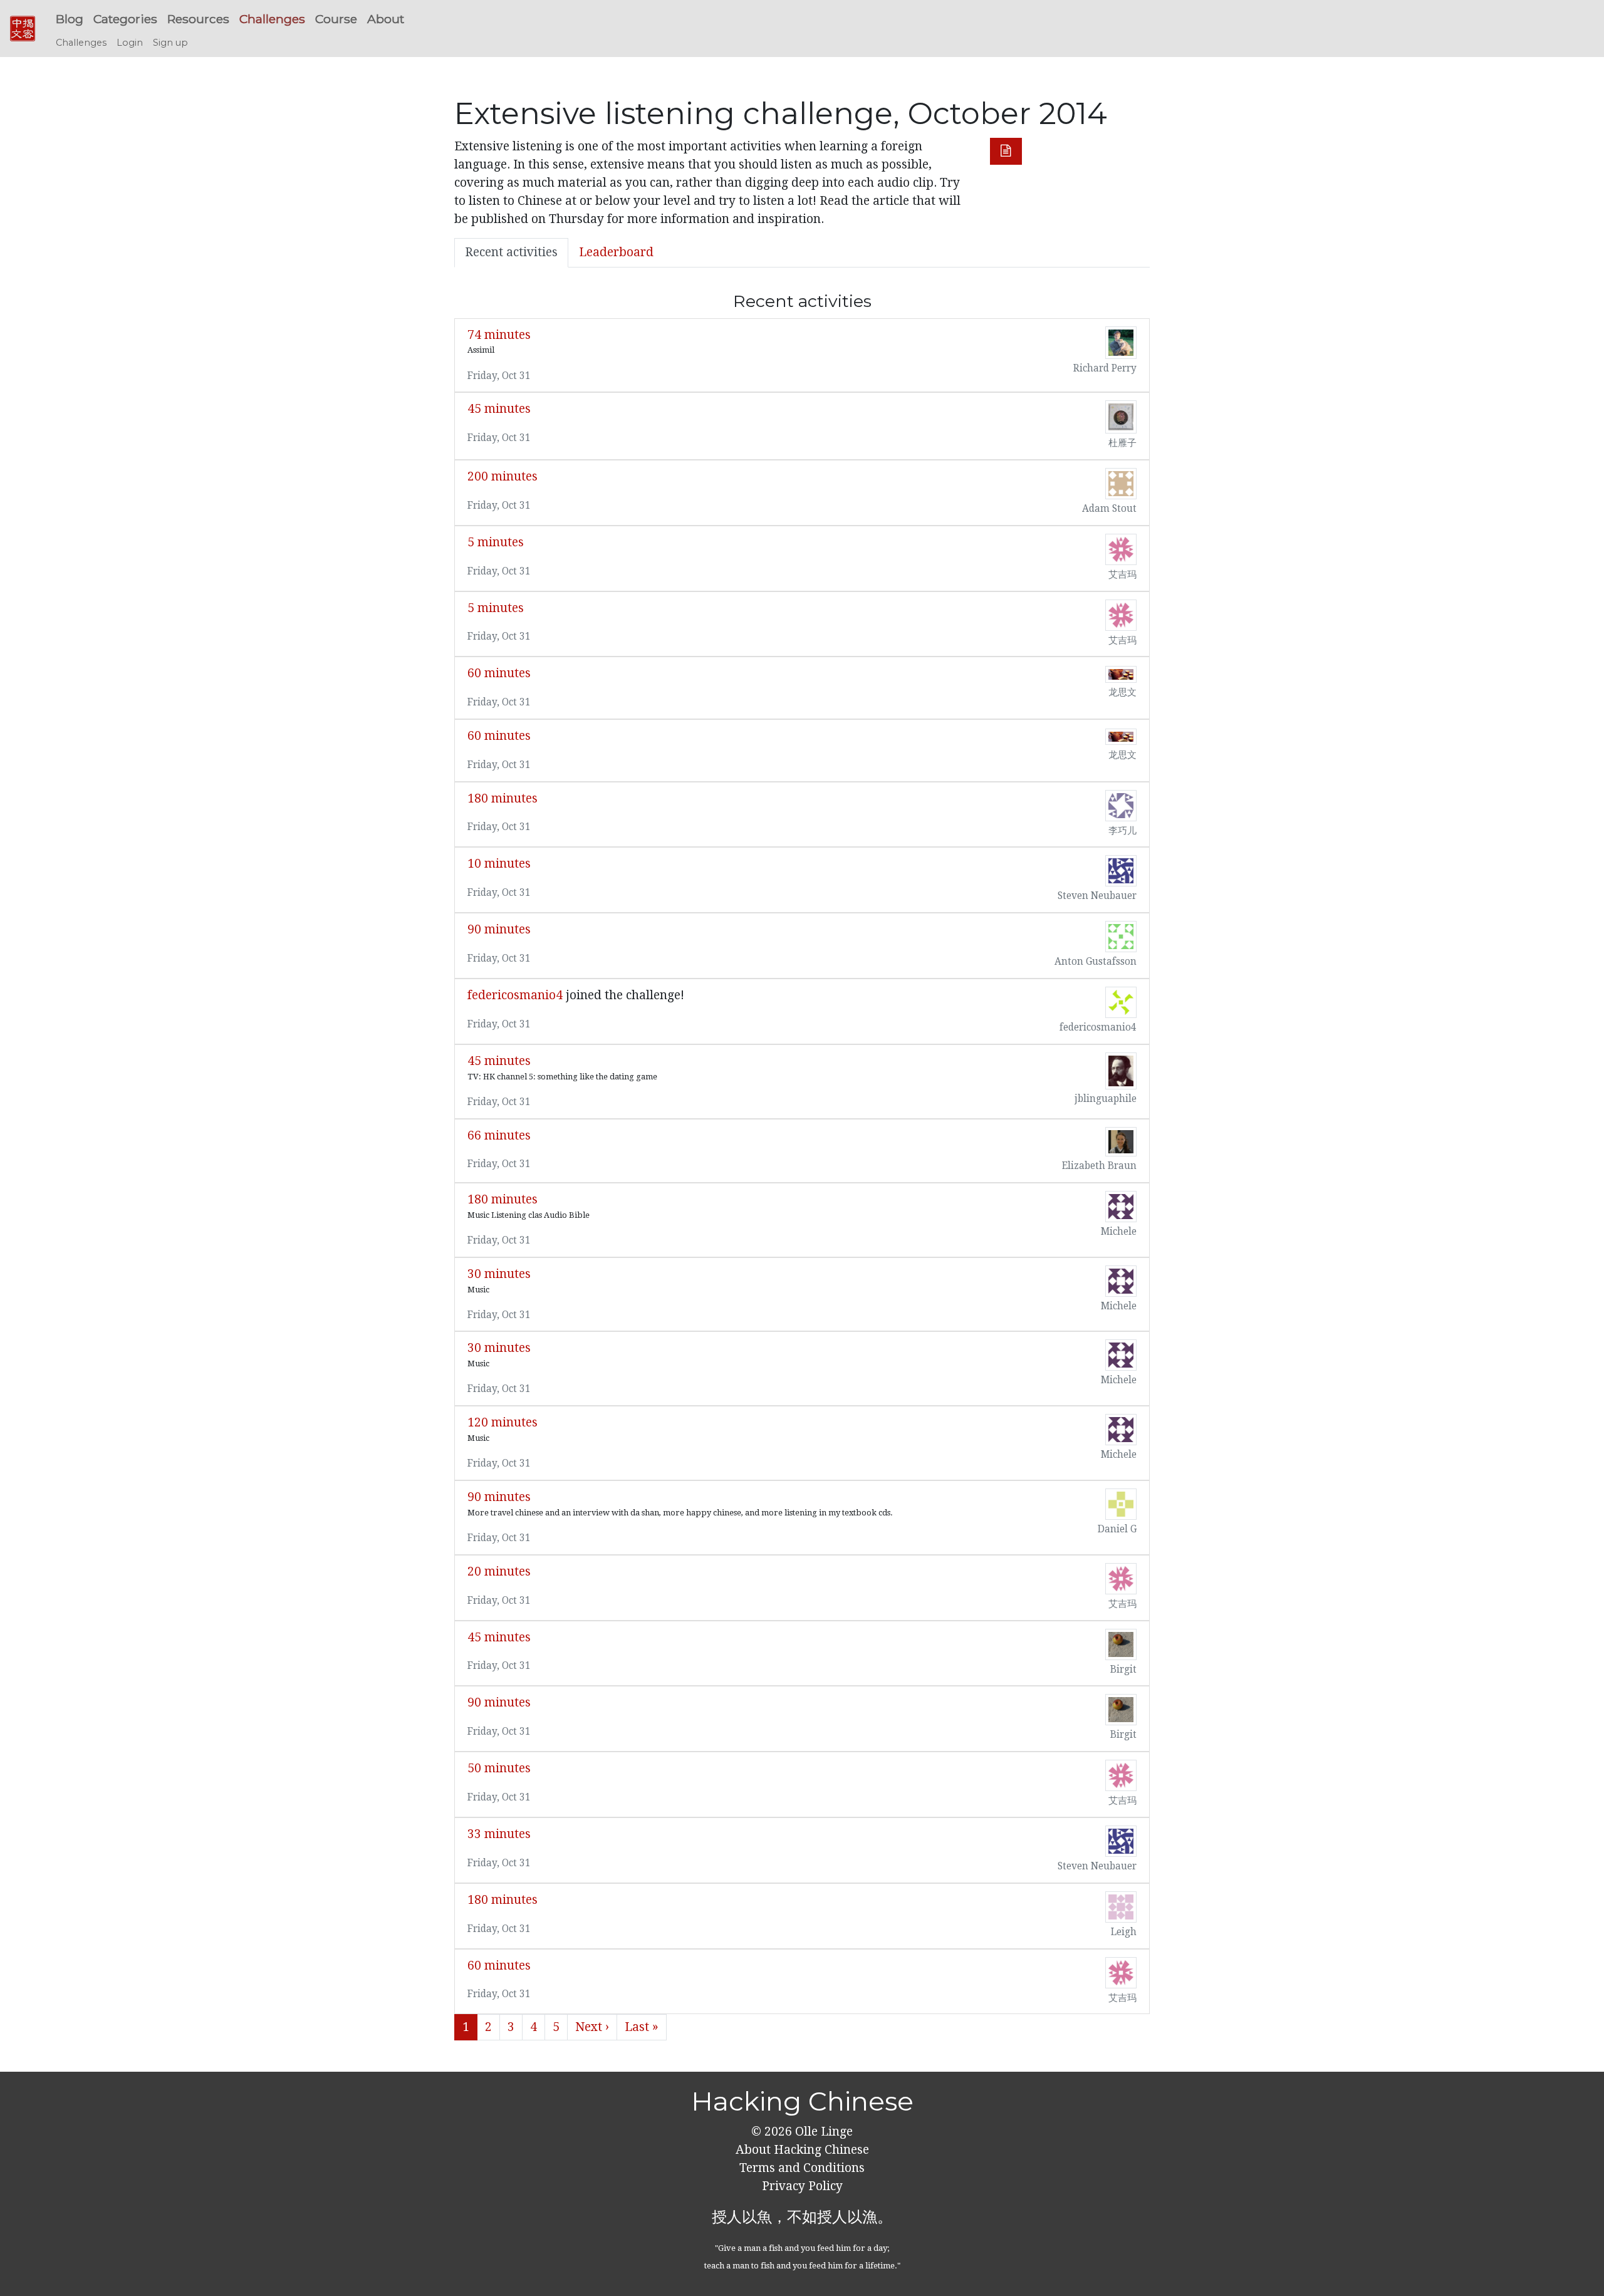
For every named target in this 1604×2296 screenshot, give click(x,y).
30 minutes (499, 1274)
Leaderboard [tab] (616, 252)
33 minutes (499, 1834)
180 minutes (503, 798)
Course (336, 19)
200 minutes (503, 476)
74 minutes (499, 335)
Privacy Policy (802, 2186)
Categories (125, 19)
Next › (592, 2027)
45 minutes (499, 409)
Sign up (170, 43)
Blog (70, 19)
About (386, 19)
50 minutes (499, 1768)
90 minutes (499, 929)
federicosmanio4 (515, 995)
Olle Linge (822, 2132)
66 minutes (499, 1135)
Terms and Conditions (802, 2168)
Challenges (272, 19)
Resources (198, 19)
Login (130, 43)
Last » (642, 2027)
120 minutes (503, 1422)
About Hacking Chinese (802, 2150)
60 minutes (499, 673)
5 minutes (496, 542)
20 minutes (499, 1571)
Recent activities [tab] (511, 252)
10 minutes (499, 864)
